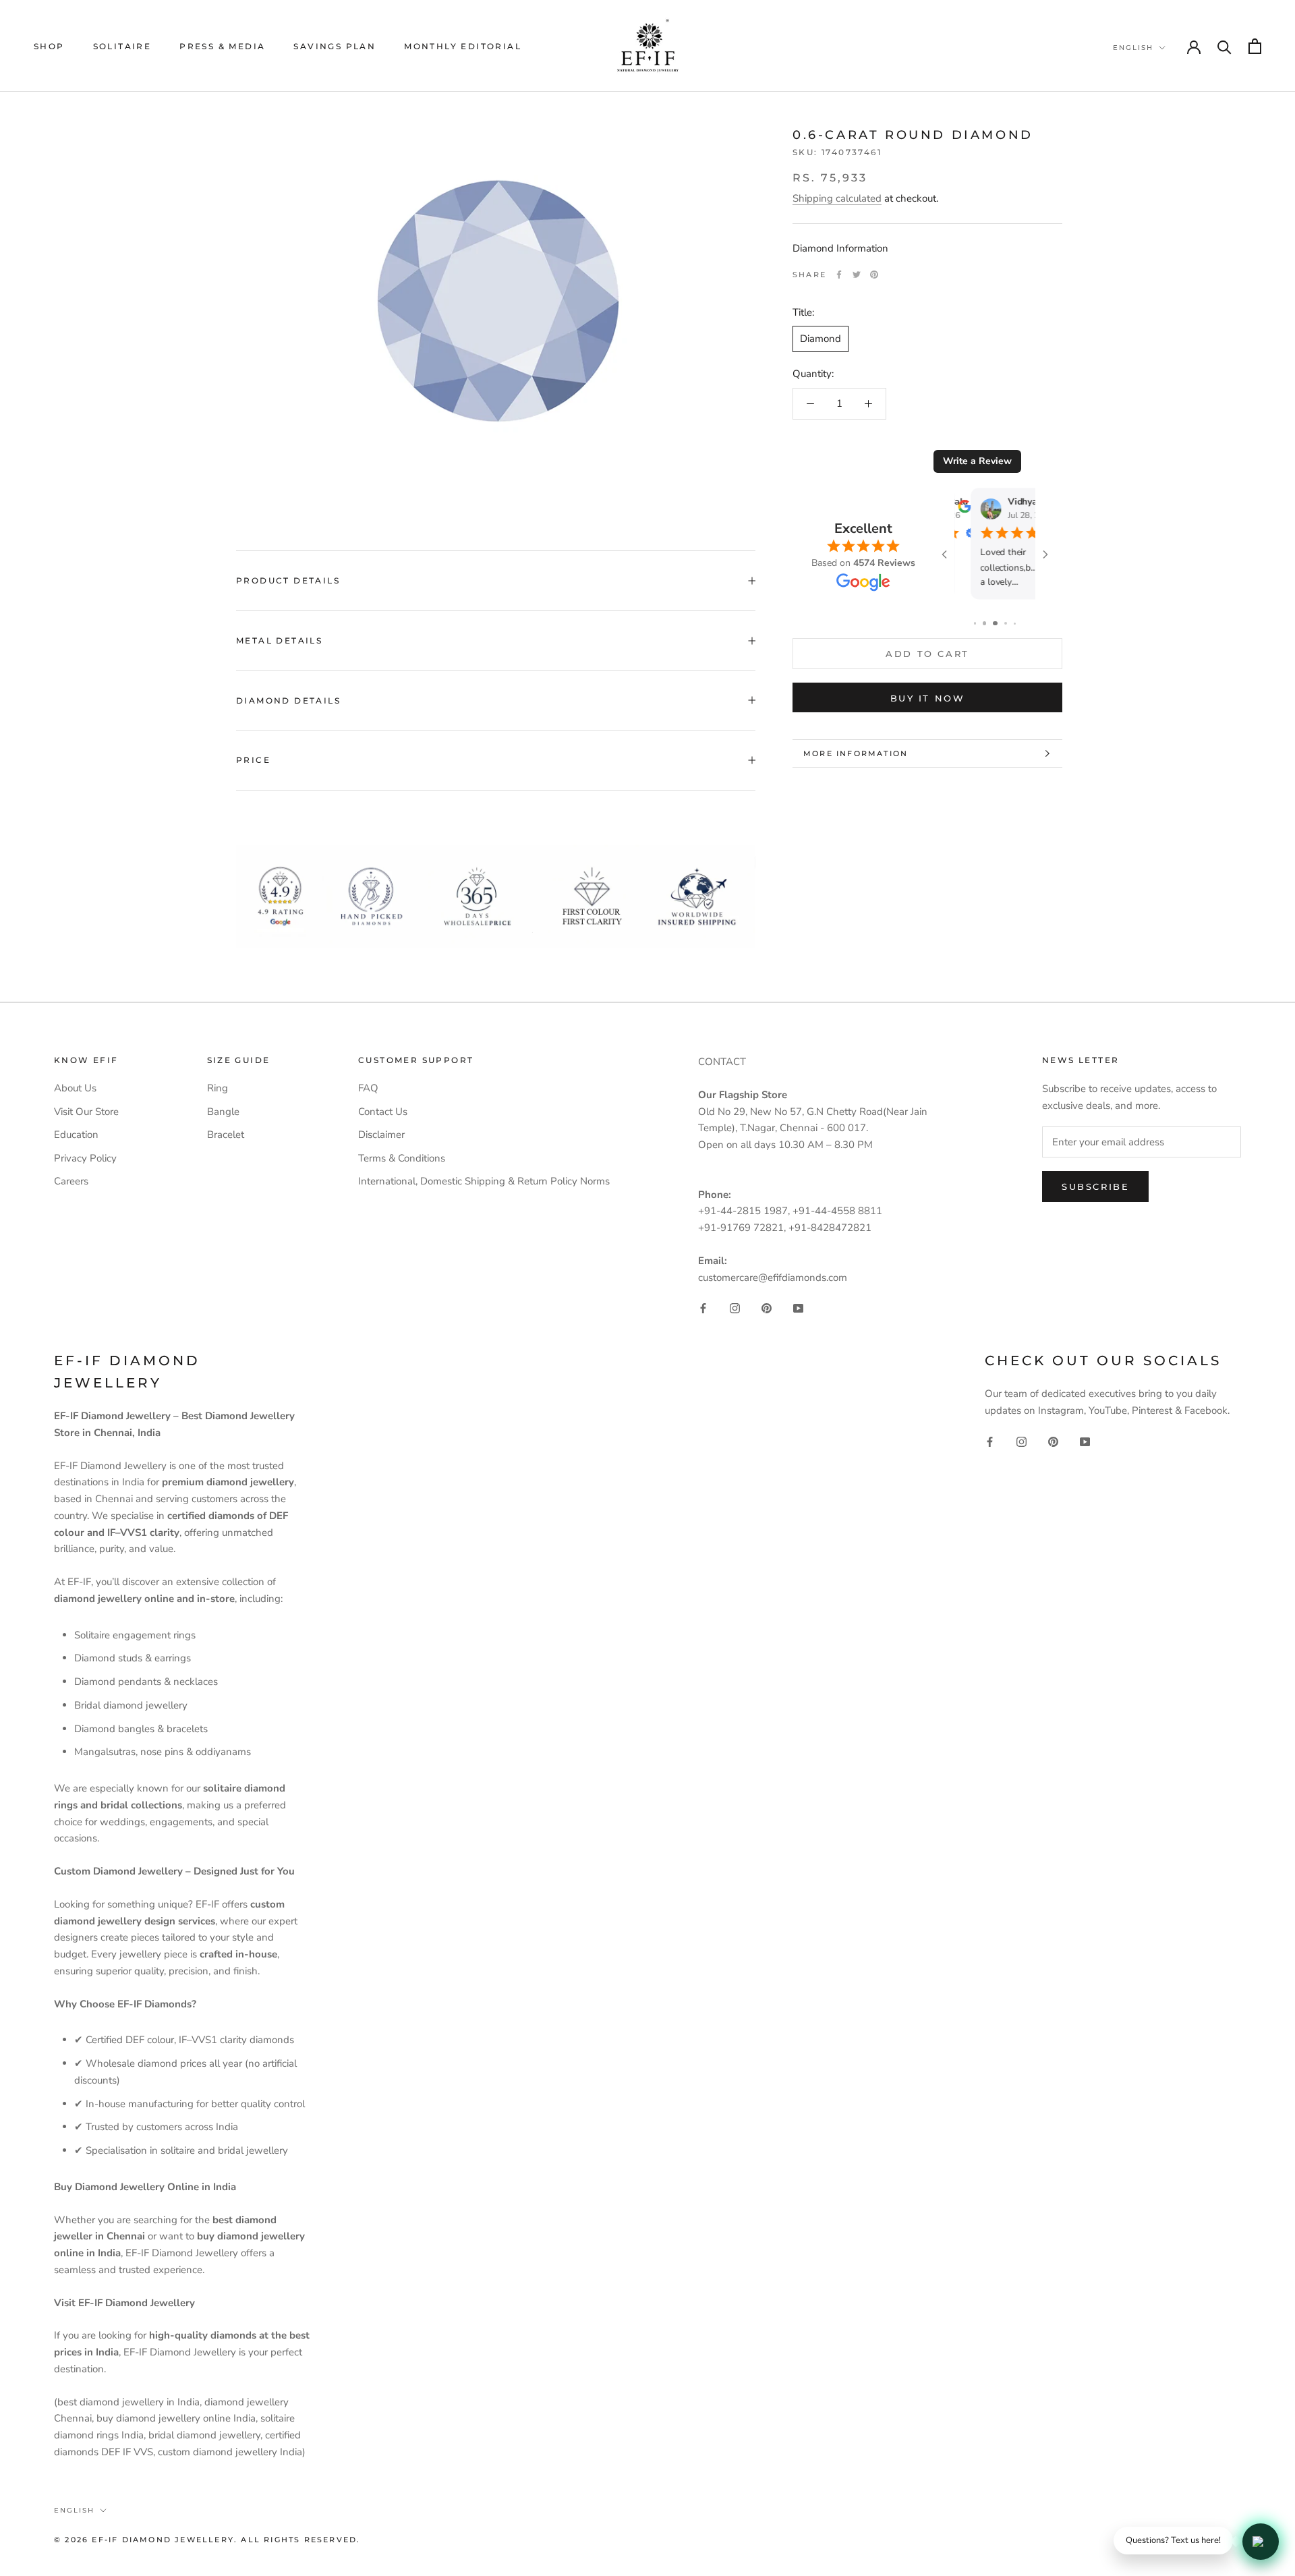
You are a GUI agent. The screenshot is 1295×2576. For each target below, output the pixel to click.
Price (253, 760)
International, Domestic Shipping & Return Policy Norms (484, 1181)
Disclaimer (381, 1135)
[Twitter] (857, 275)
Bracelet (226, 1135)
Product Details (288, 580)
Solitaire (122, 46)
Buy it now (928, 698)
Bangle (223, 1112)
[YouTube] (798, 1308)
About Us (75, 1088)
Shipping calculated (837, 198)
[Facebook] (839, 275)
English (1133, 48)
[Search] (1225, 46)
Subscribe (1095, 1186)
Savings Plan (335, 46)
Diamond (821, 339)
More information (856, 753)
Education (76, 1135)
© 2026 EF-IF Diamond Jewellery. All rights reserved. (207, 2540)
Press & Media (222, 46)
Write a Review (977, 461)
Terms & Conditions (402, 1158)
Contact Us (383, 1112)
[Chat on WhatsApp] (1261, 2542)
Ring (218, 1088)
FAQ (368, 1088)
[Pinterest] (874, 275)
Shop (49, 46)
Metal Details (279, 640)
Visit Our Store (86, 1112)
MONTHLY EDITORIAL (463, 46)
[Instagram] (735, 1308)
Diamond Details (288, 700)
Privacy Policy (85, 1158)
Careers (71, 1181)
